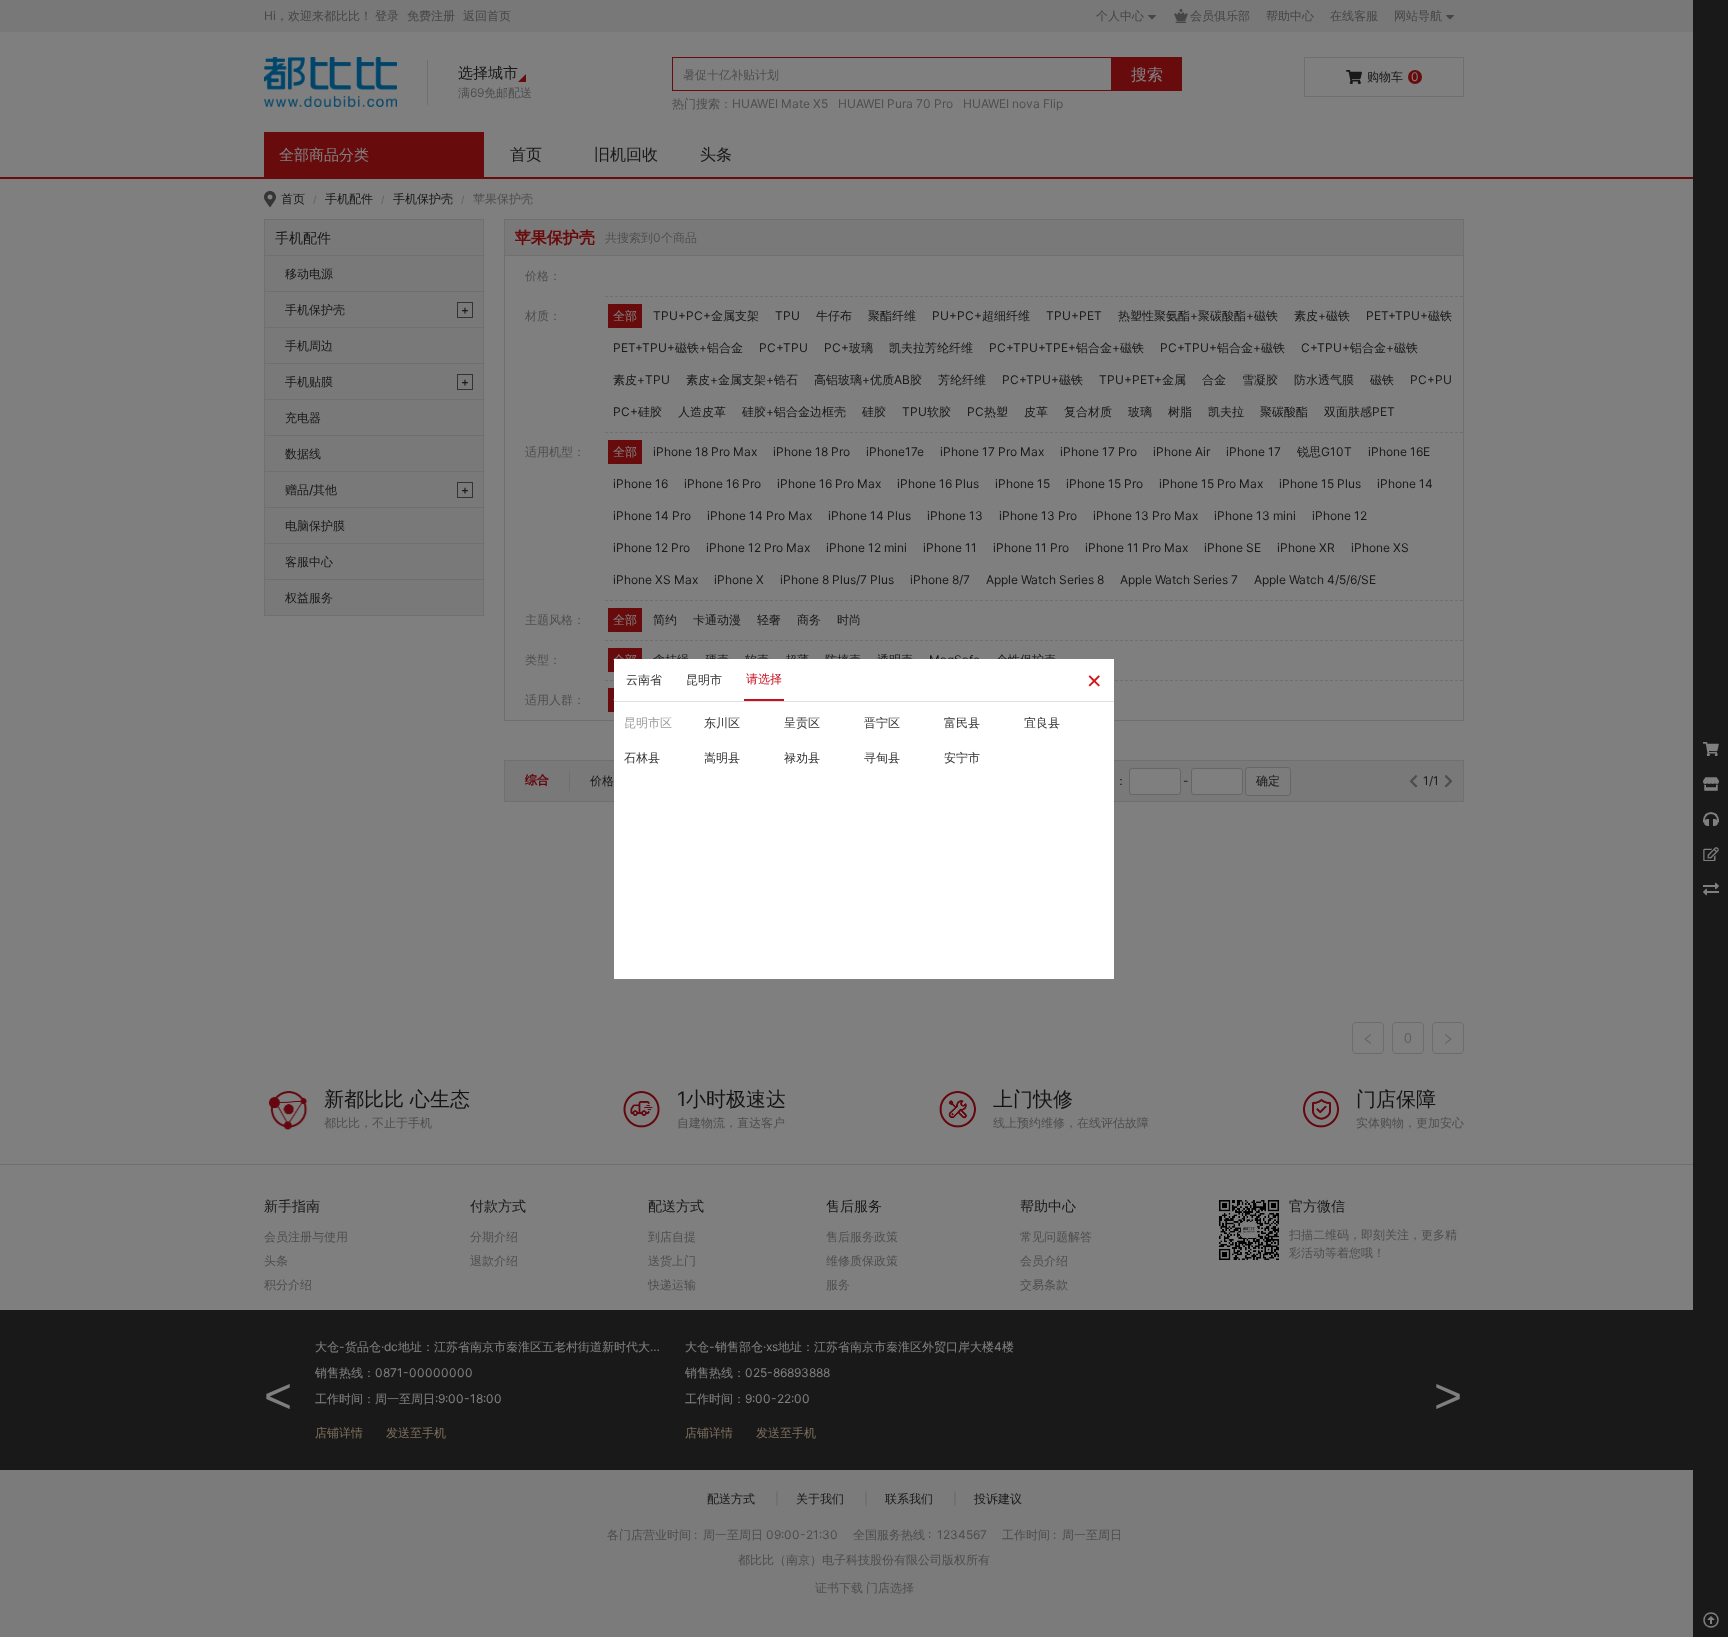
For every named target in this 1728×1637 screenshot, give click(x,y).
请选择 (764, 678)
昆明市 (704, 679)
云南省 (644, 679)
